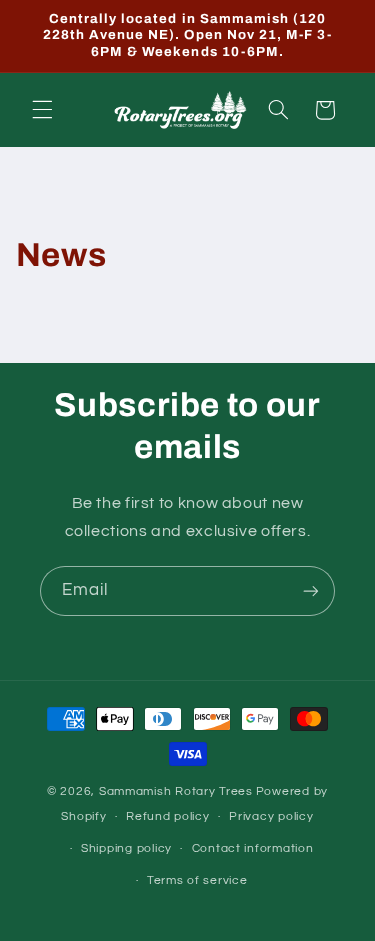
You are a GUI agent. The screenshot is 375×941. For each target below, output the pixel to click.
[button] (42, 110)
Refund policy (168, 816)
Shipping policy (126, 848)
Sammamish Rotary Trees (176, 791)
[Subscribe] (311, 590)
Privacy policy (271, 816)
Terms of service (197, 880)
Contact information (253, 848)
